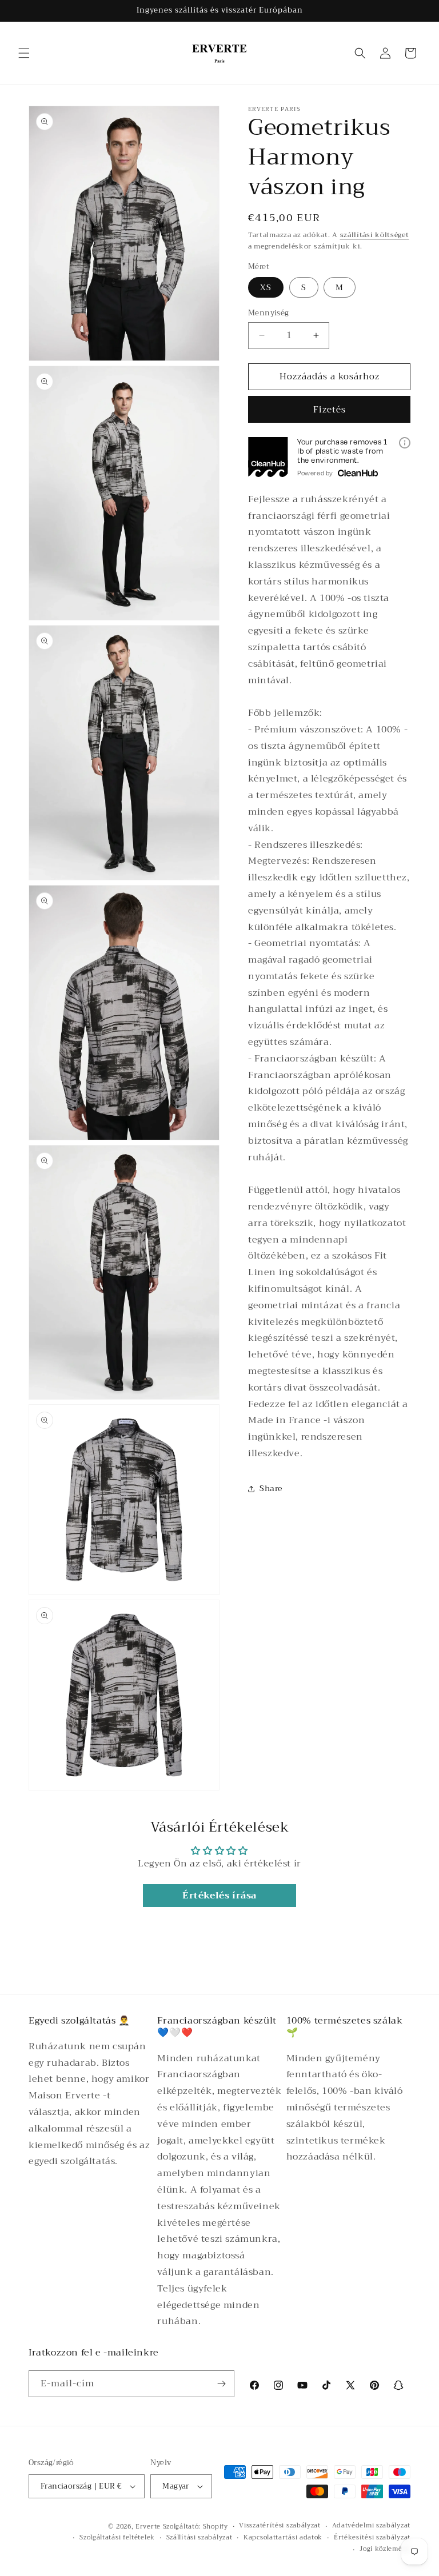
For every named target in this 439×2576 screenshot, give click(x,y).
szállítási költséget (375, 235)
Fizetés (330, 410)
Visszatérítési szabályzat (280, 2526)
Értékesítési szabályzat (372, 2538)
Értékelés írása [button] (219, 1896)
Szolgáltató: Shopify (195, 2527)
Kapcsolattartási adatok (283, 2538)
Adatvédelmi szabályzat (371, 2526)
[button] (24, 53)
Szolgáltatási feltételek (117, 2538)
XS (266, 287)
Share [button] (271, 1488)
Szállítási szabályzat (199, 2538)
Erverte (148, 2527)
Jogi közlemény (385, 2549)
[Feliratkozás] (221, 2384)
